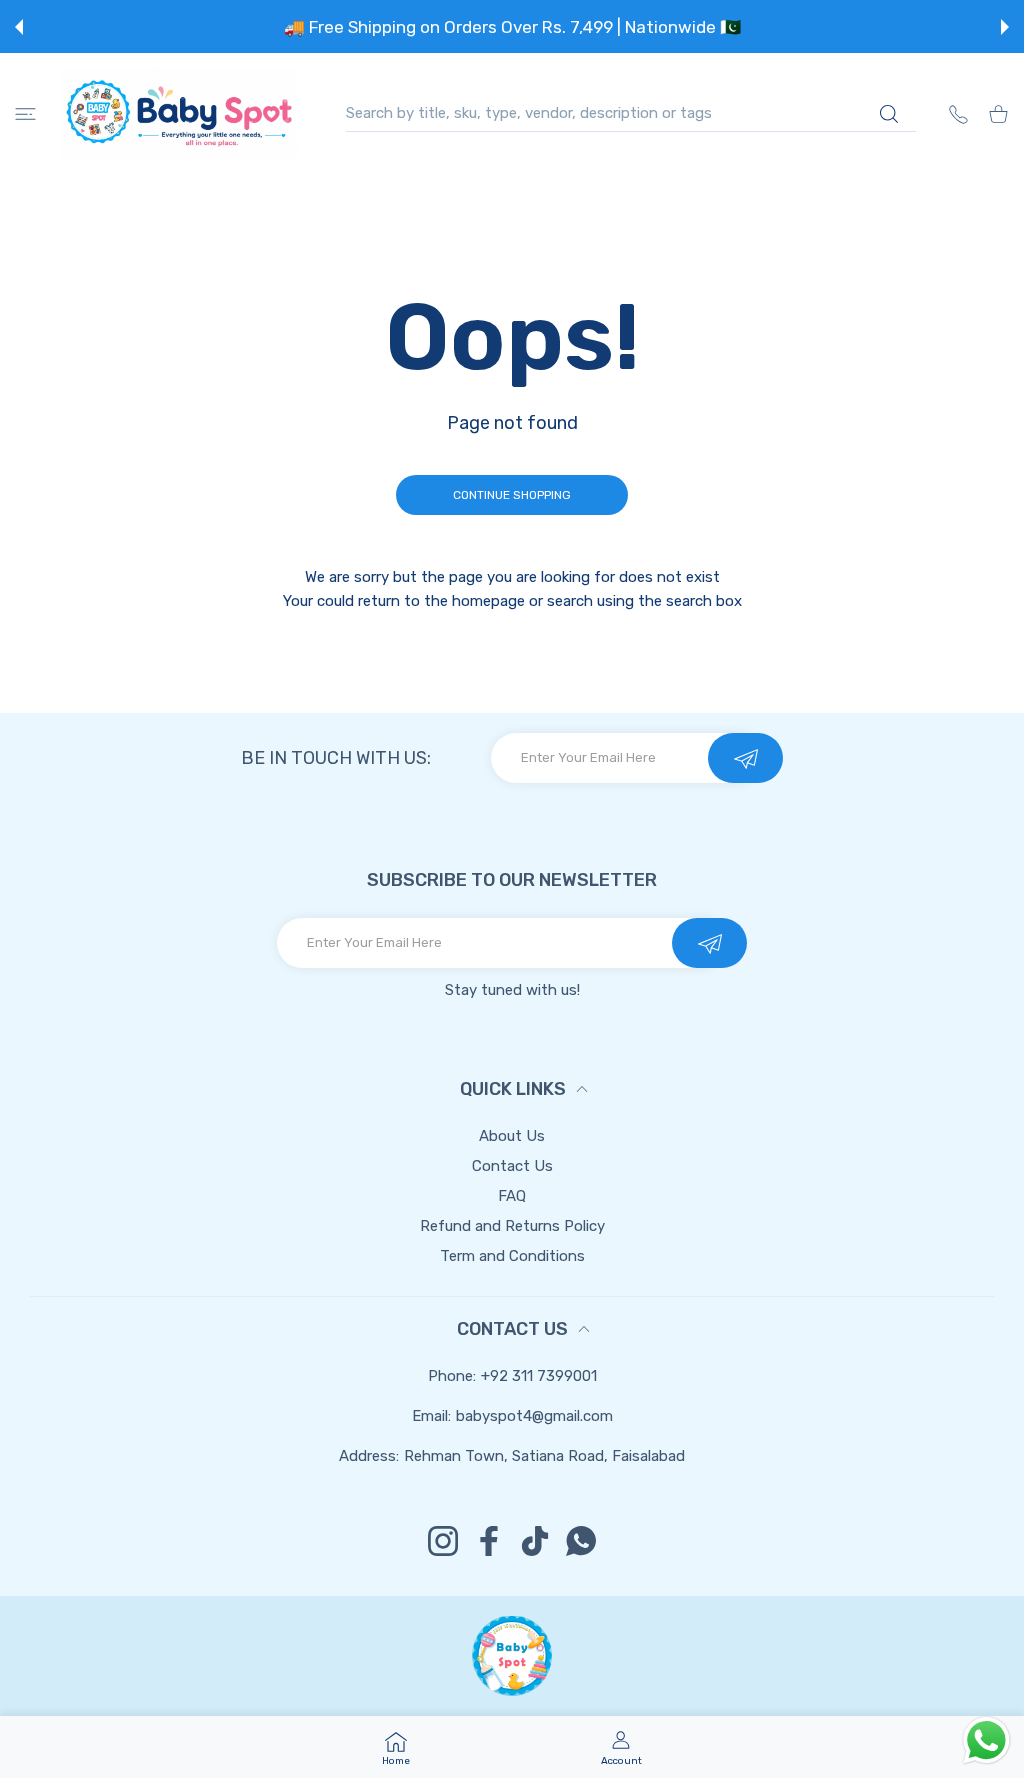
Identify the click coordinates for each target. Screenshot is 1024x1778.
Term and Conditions (512, 1256)
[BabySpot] (179, 113)
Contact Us (512, 1166)
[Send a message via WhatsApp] (986, 1740)
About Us (512, 1136)
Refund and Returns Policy (512, 1226)
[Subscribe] (745, 758)
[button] (19, 27)
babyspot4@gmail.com (534, 1416)
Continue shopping (512, 495)
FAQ (512, 1196)
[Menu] (25, 113)
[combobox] (631, 113)
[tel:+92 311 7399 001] (958, 113)
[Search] (888, 114)
